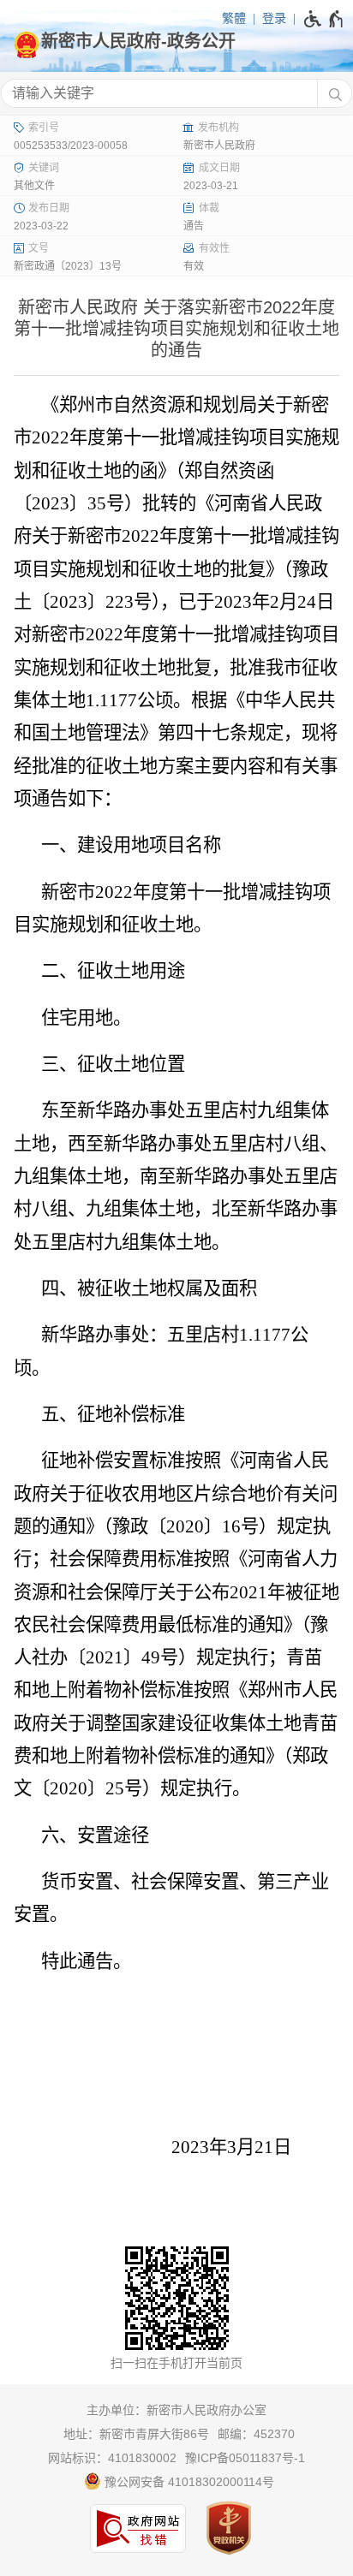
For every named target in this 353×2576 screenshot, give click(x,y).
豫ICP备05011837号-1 (245, 2458)
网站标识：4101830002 (112, 2458)
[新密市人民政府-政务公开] (176, 41)
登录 (274, 18)
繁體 (234, 18)
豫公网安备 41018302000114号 (188, 2482)
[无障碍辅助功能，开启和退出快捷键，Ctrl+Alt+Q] (324, 19)
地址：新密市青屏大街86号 (136, 2434)
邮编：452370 (256, 2434)
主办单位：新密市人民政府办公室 (176, 2410)
